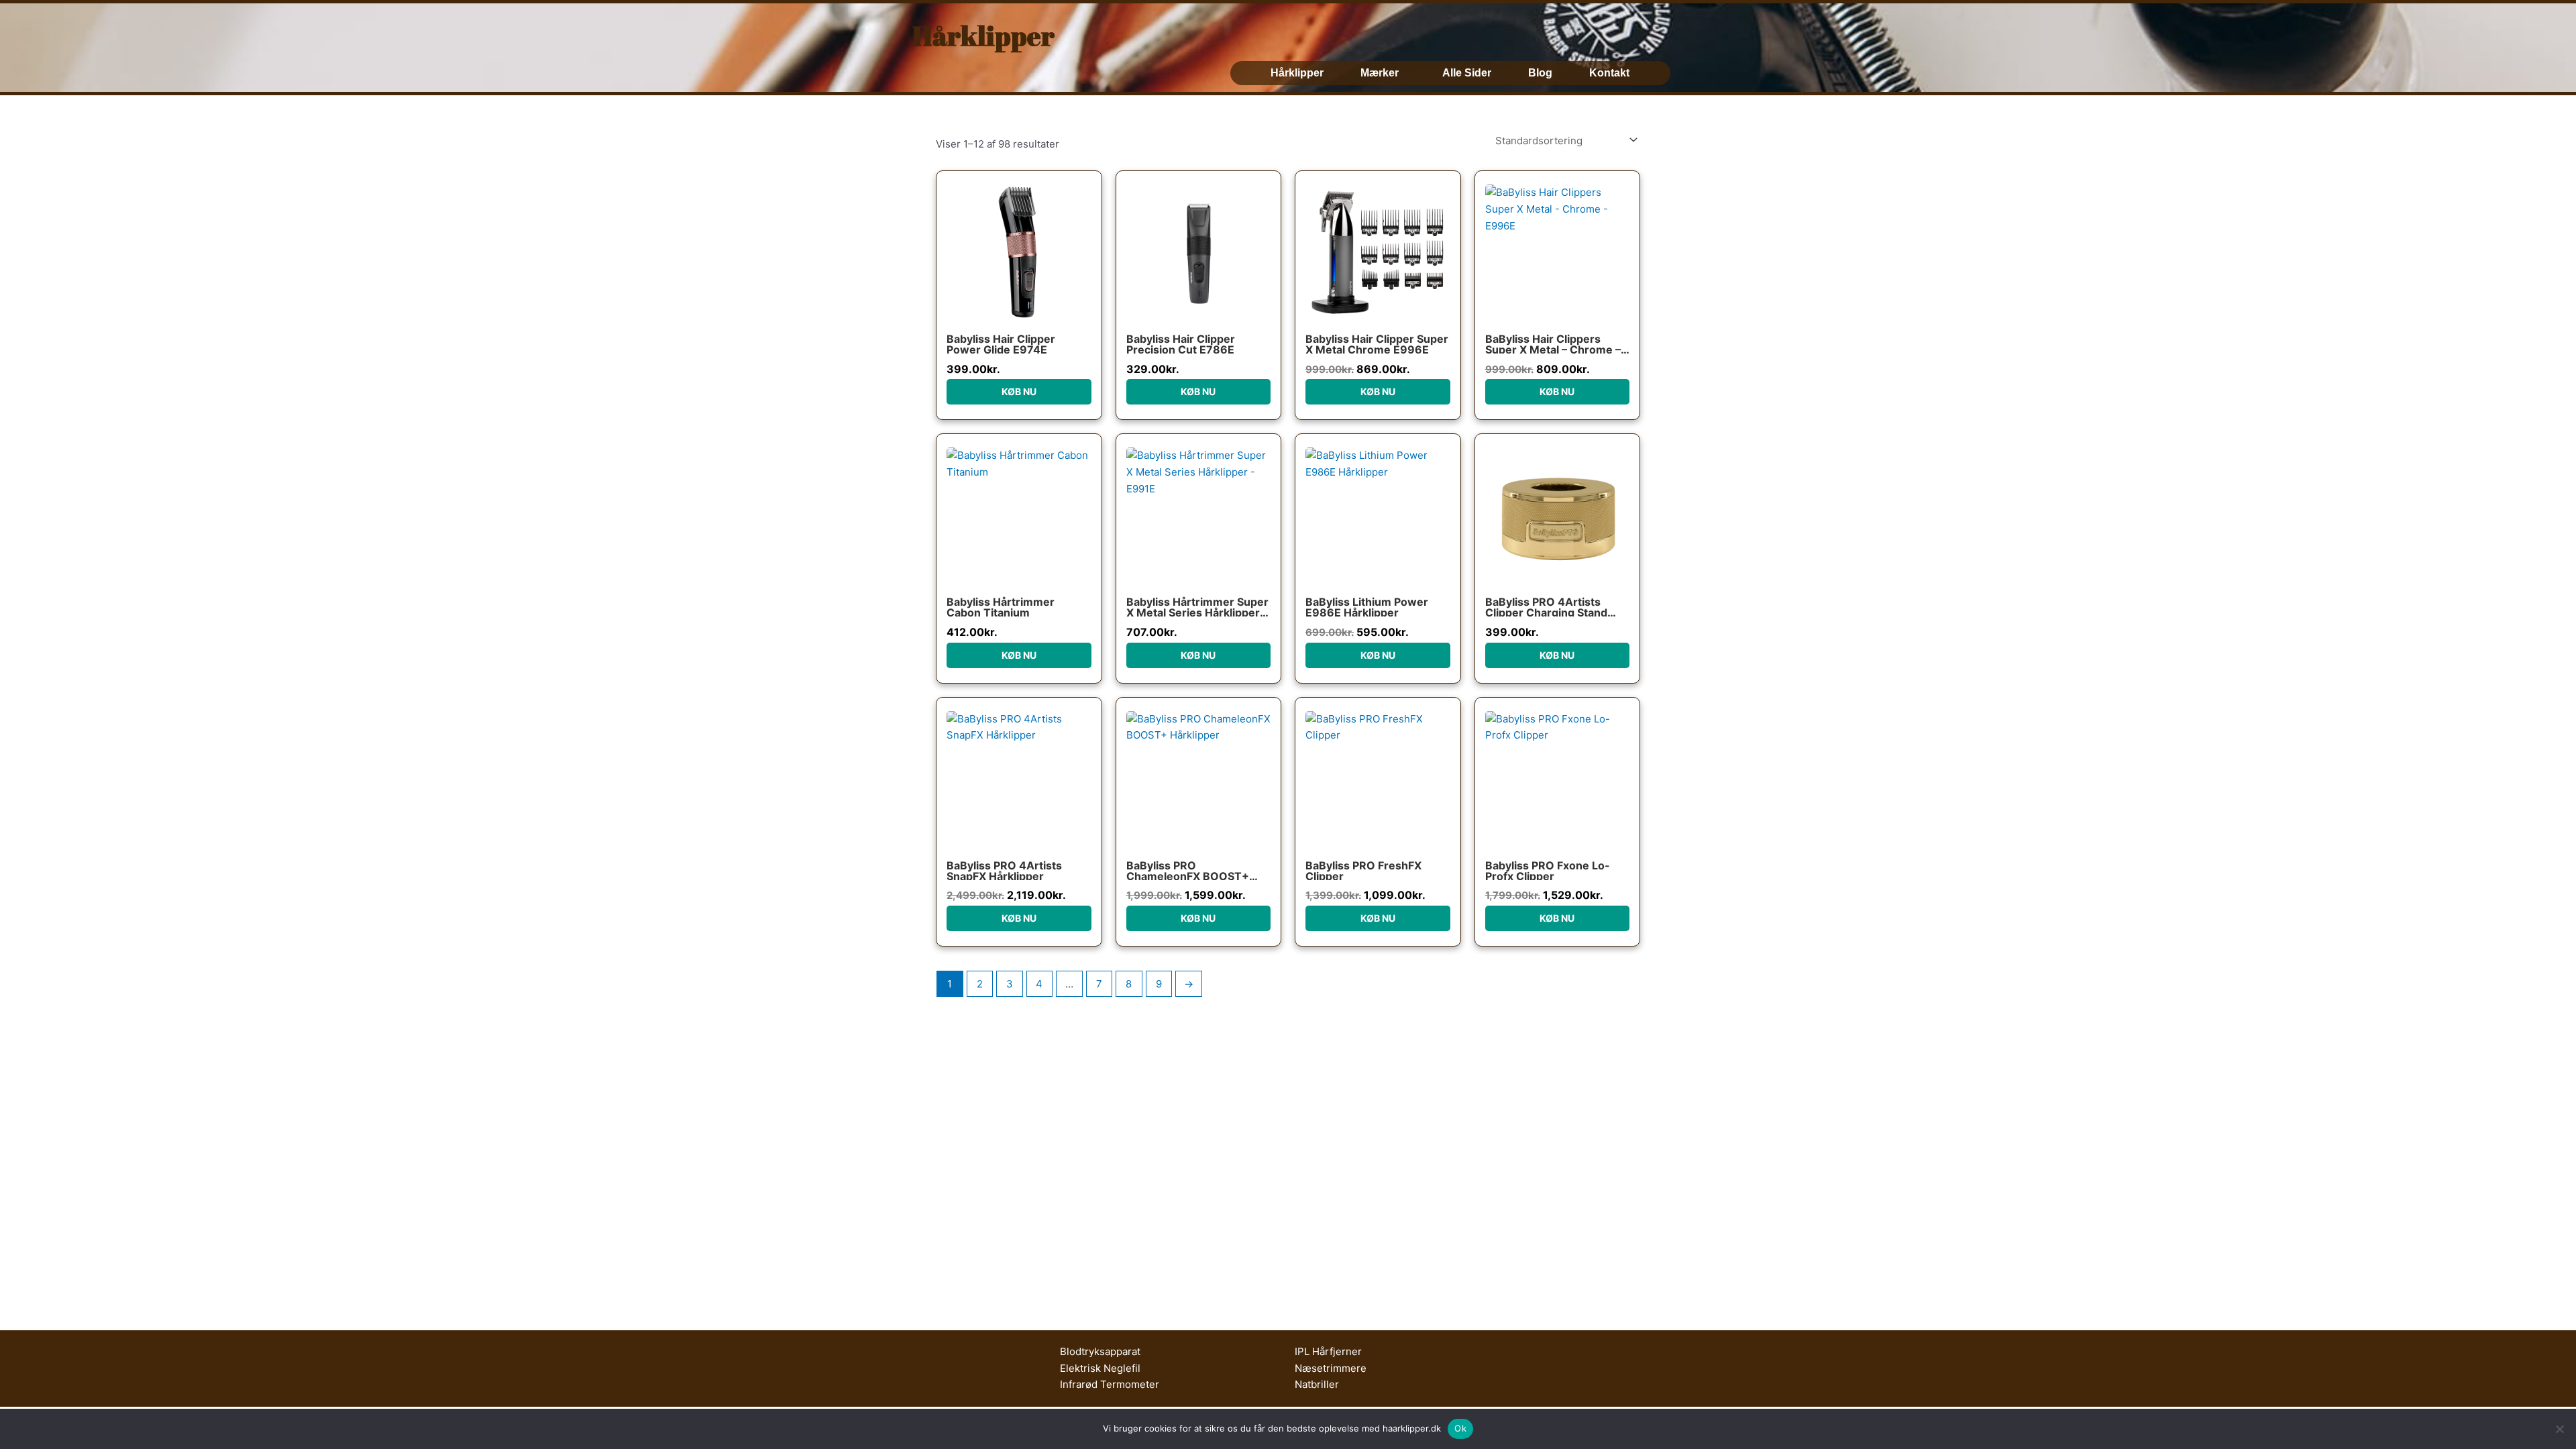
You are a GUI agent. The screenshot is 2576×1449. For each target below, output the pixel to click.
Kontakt (1609, 73)
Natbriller (1317, 1384)
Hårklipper (983, 36)
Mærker (1380, 73)
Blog (1540, 73)
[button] (1383, 73)
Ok (1460, 1428)
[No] (2559, 1429)
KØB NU (1019, 391)
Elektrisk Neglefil (1100, 1368)
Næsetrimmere (1331, 1368)
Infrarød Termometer (1110, 1384)
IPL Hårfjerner (1328, 1351)
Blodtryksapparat (1100, 1351)
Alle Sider (1467, 73)
